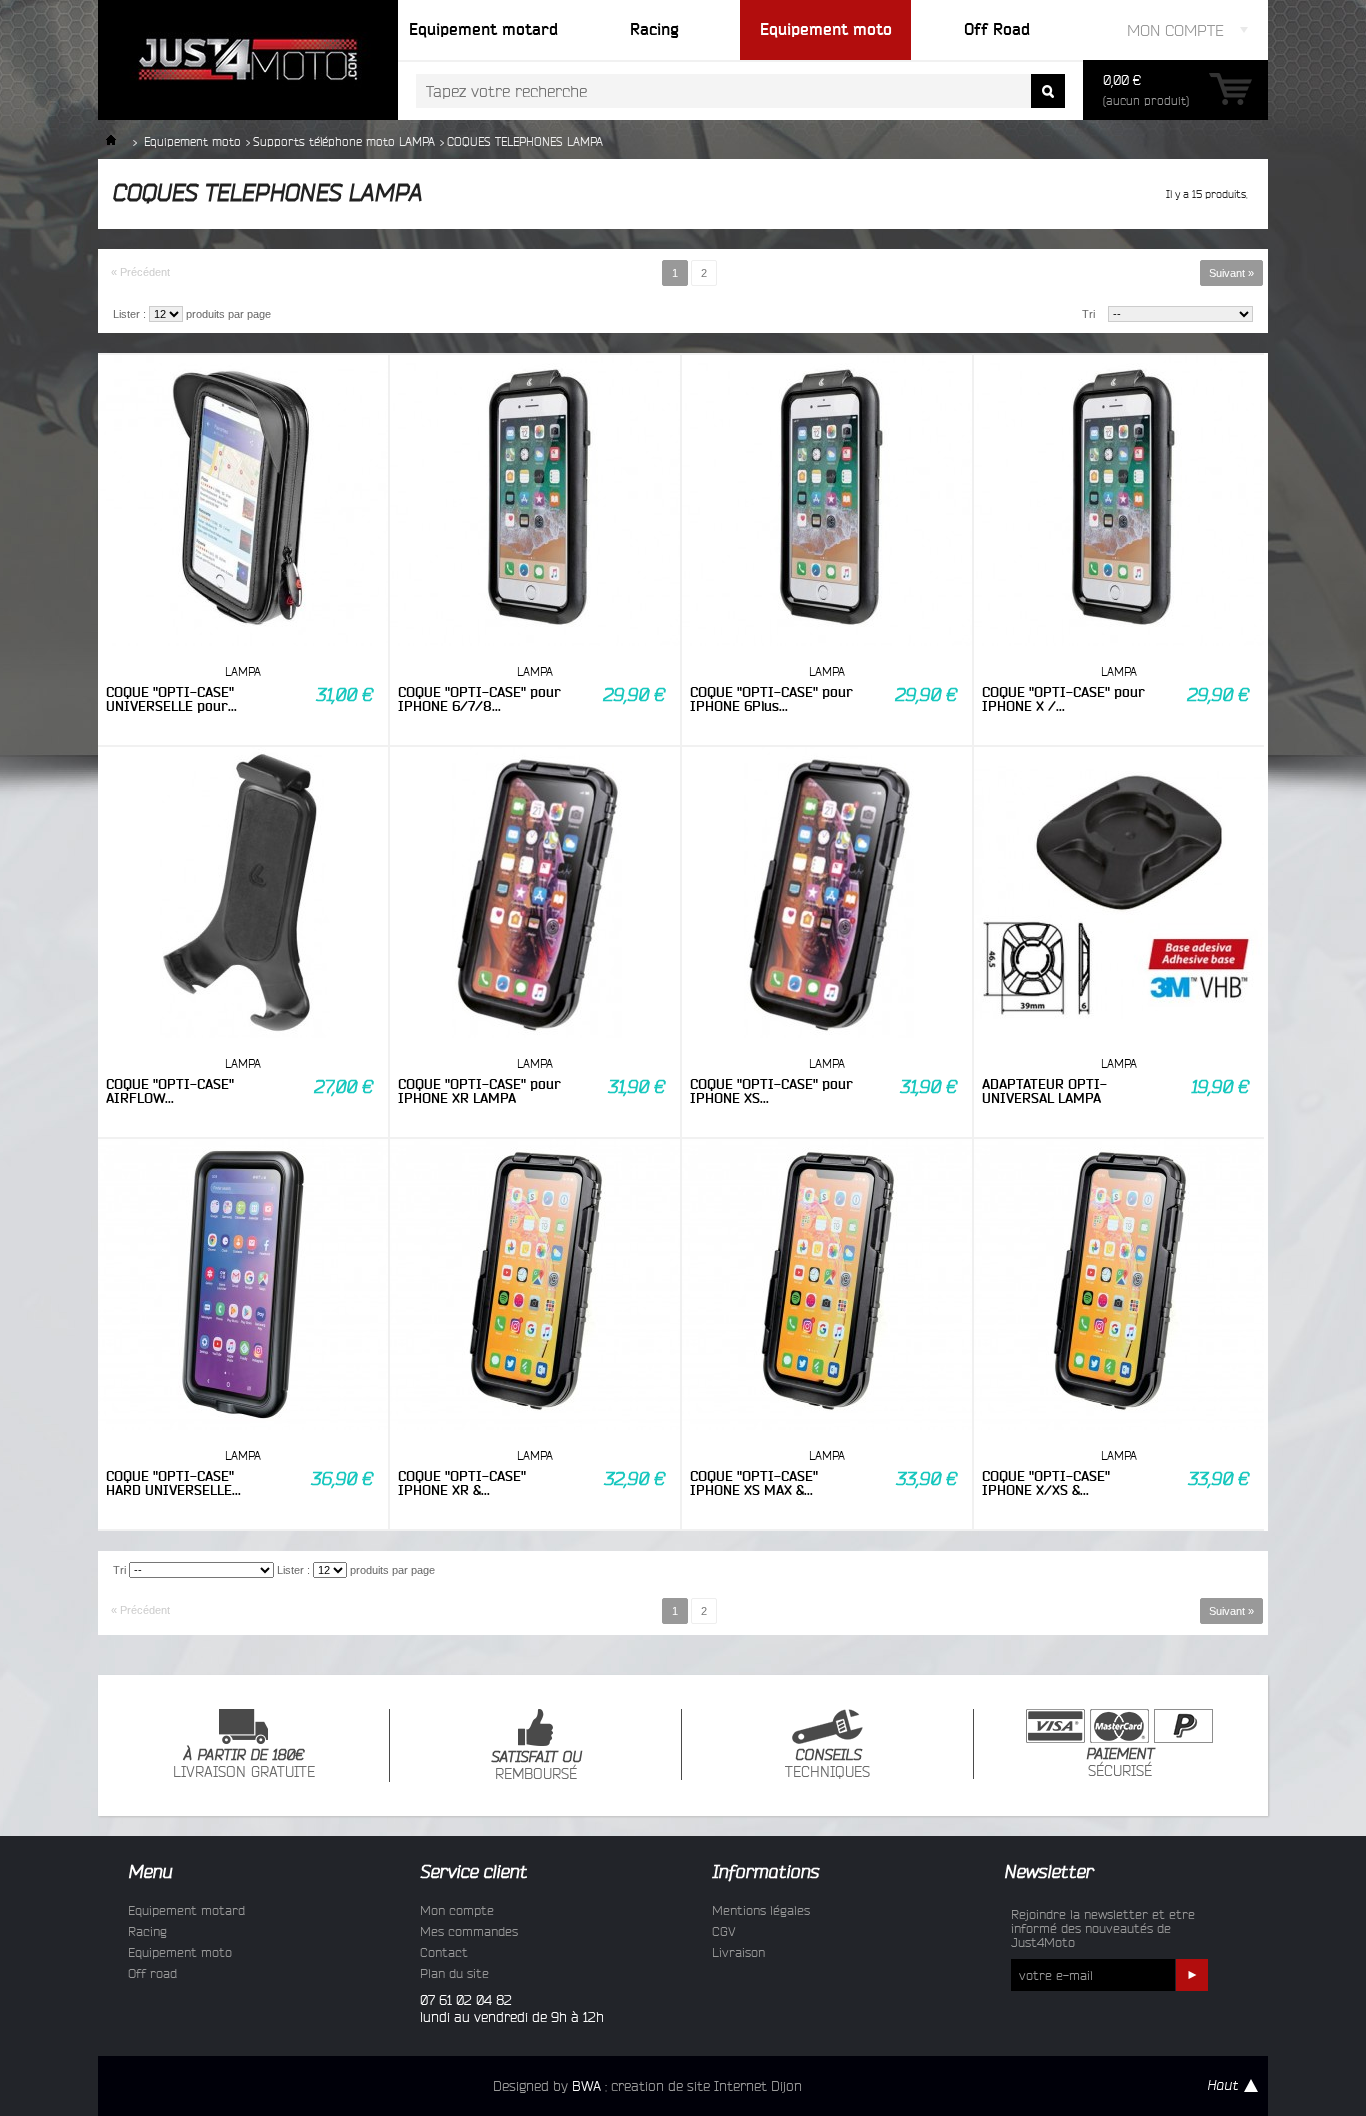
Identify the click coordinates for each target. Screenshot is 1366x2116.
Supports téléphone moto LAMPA (344, 141)
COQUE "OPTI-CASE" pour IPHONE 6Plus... (771, 699)
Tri (1088, 314)
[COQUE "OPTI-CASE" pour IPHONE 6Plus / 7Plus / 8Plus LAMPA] (827, 502)
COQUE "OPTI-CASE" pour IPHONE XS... (771, 1091)
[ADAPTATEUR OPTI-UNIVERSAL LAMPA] (1119, 894)
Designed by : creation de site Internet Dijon (647, 2086)
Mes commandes (469, 1931)
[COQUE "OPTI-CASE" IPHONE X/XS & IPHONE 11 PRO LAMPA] (1119, 1286)
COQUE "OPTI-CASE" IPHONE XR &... (462, 1483)
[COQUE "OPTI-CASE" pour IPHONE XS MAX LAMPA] (827, 894)
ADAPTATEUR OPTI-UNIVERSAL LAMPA (1044, 1091)
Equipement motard (186, 1910)
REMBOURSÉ (536, 1766)
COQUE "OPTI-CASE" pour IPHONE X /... (1063, 699)
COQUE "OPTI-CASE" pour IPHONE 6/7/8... (479, 699)
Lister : (129, 314)
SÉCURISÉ (1120, 1763)
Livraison (738, 1952)
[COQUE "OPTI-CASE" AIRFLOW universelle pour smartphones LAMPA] (243, 894)
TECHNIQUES (827, 1764)
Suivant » (1231, 273)
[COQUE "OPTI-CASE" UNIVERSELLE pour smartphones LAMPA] (243, 502)
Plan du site (454, 1973)
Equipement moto (192, 141)
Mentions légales (761, 1910)
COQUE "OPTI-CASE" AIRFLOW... (170, 1091)
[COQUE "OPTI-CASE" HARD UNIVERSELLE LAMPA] (243, 1286)
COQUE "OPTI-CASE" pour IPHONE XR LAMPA (479, 1091)
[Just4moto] (248, 60)
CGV (724, 1931)
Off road (152, 1973)
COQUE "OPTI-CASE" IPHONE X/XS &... (1046, 1483)
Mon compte (457, 1910)
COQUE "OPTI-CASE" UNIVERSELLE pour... (171, 699)
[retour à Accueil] (111, 141)
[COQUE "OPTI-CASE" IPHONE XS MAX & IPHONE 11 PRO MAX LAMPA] (827, 1286)
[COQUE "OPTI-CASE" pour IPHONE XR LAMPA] (535, 894)
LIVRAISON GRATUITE (244, 1764)
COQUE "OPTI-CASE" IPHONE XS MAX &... (754, 1483)
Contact (444, 1952)
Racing (147, 1931)
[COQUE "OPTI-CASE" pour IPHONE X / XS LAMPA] (1119, 502)
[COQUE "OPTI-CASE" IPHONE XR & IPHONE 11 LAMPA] (535, 1286)
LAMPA (243, 671)
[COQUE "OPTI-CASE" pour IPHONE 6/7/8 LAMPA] (535, 502)
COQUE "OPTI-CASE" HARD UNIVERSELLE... (173, 1483)
